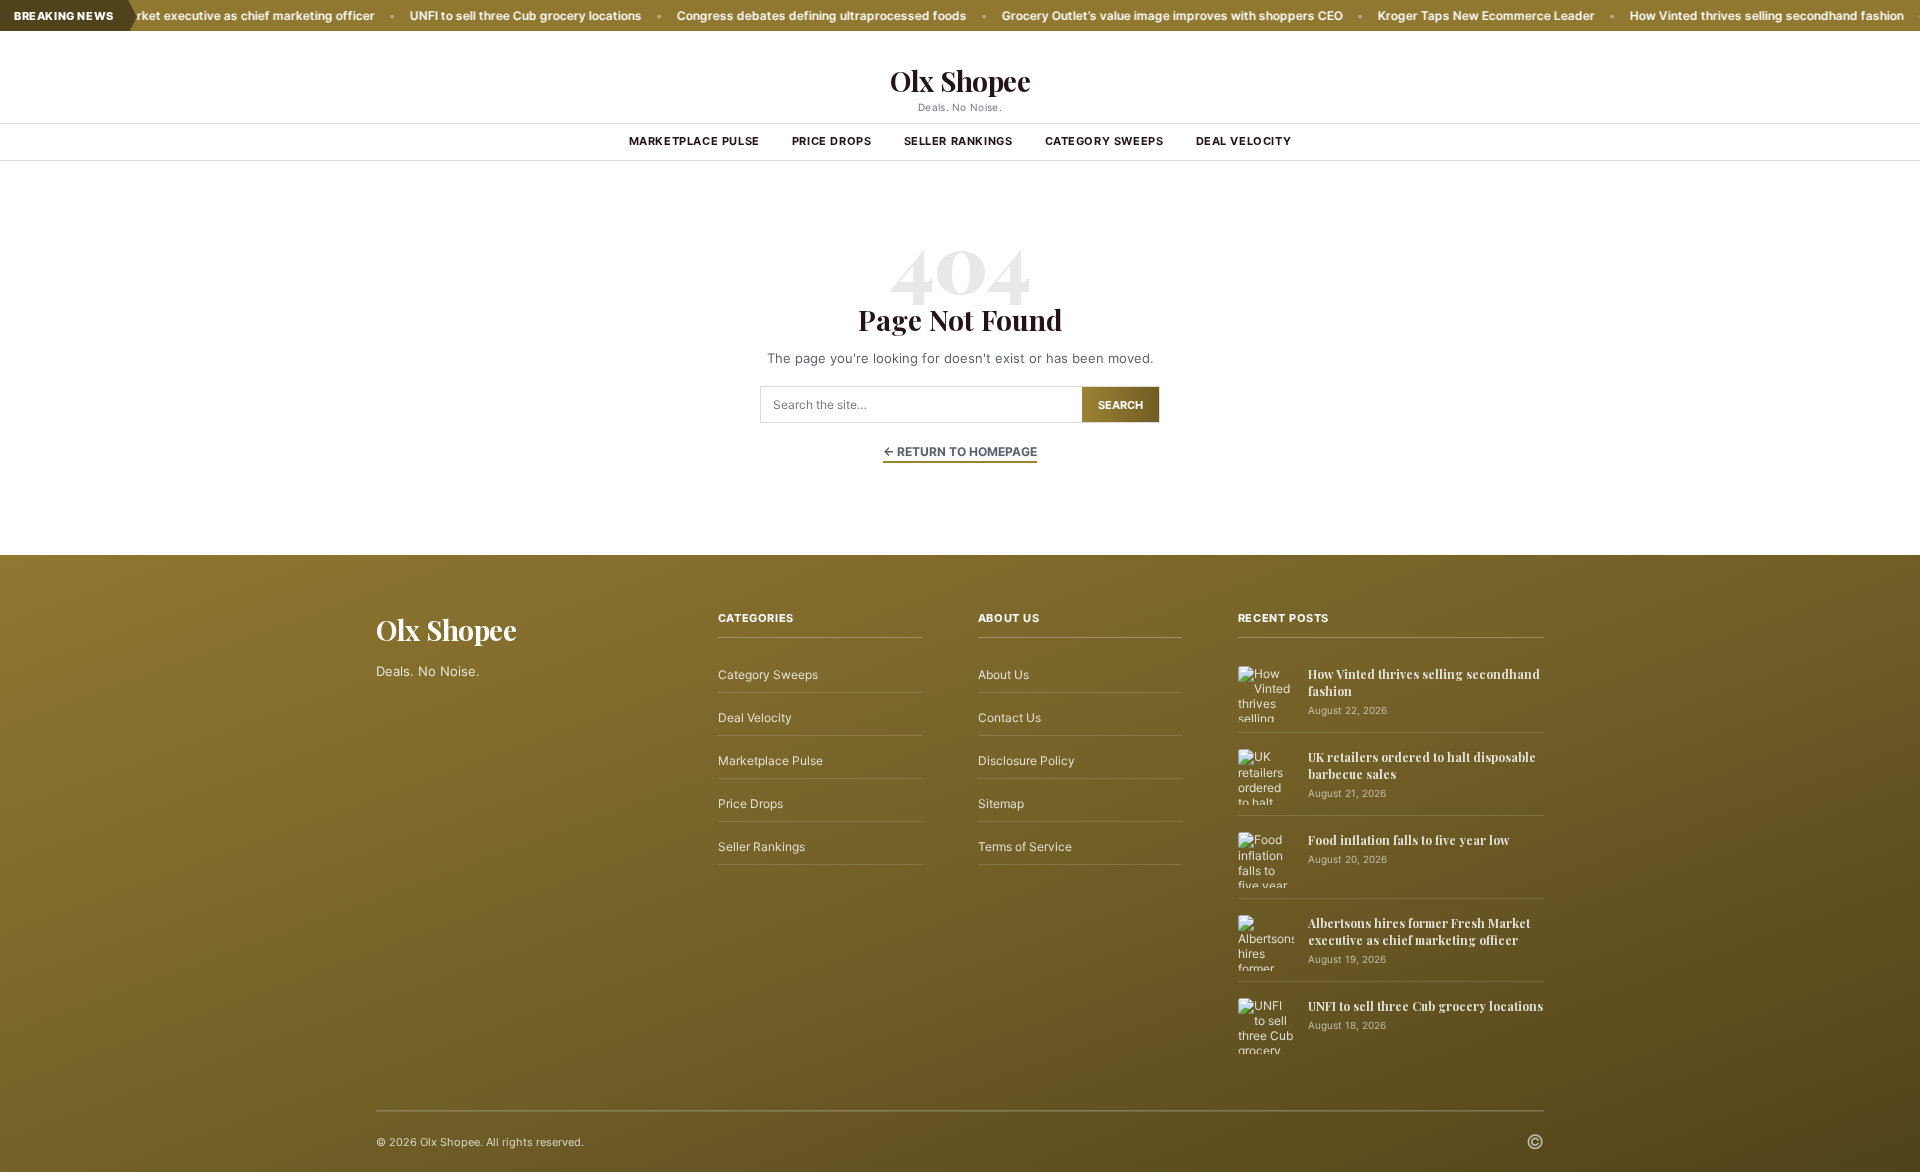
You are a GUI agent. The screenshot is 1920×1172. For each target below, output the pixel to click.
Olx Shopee (960, 80)
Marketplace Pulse (694, 141)
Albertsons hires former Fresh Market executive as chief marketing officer (1419, 931)
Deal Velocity (1244, 141)
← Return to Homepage (960, 451)
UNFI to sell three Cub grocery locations (476, 15)
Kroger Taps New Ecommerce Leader (1436, 15)
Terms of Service (1025, 846)
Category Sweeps (1104, 141)
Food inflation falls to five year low (1408, 840)
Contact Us (1009, 717)
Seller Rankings (958, 141)
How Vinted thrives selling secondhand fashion (1717, 15)
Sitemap (1001, 803)
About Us (1003, 674)
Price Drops (832, 141)
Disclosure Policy (1026, 760)
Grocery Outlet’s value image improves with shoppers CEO (1122, 15)
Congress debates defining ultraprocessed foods (772, 15)
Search (1120, 405)
